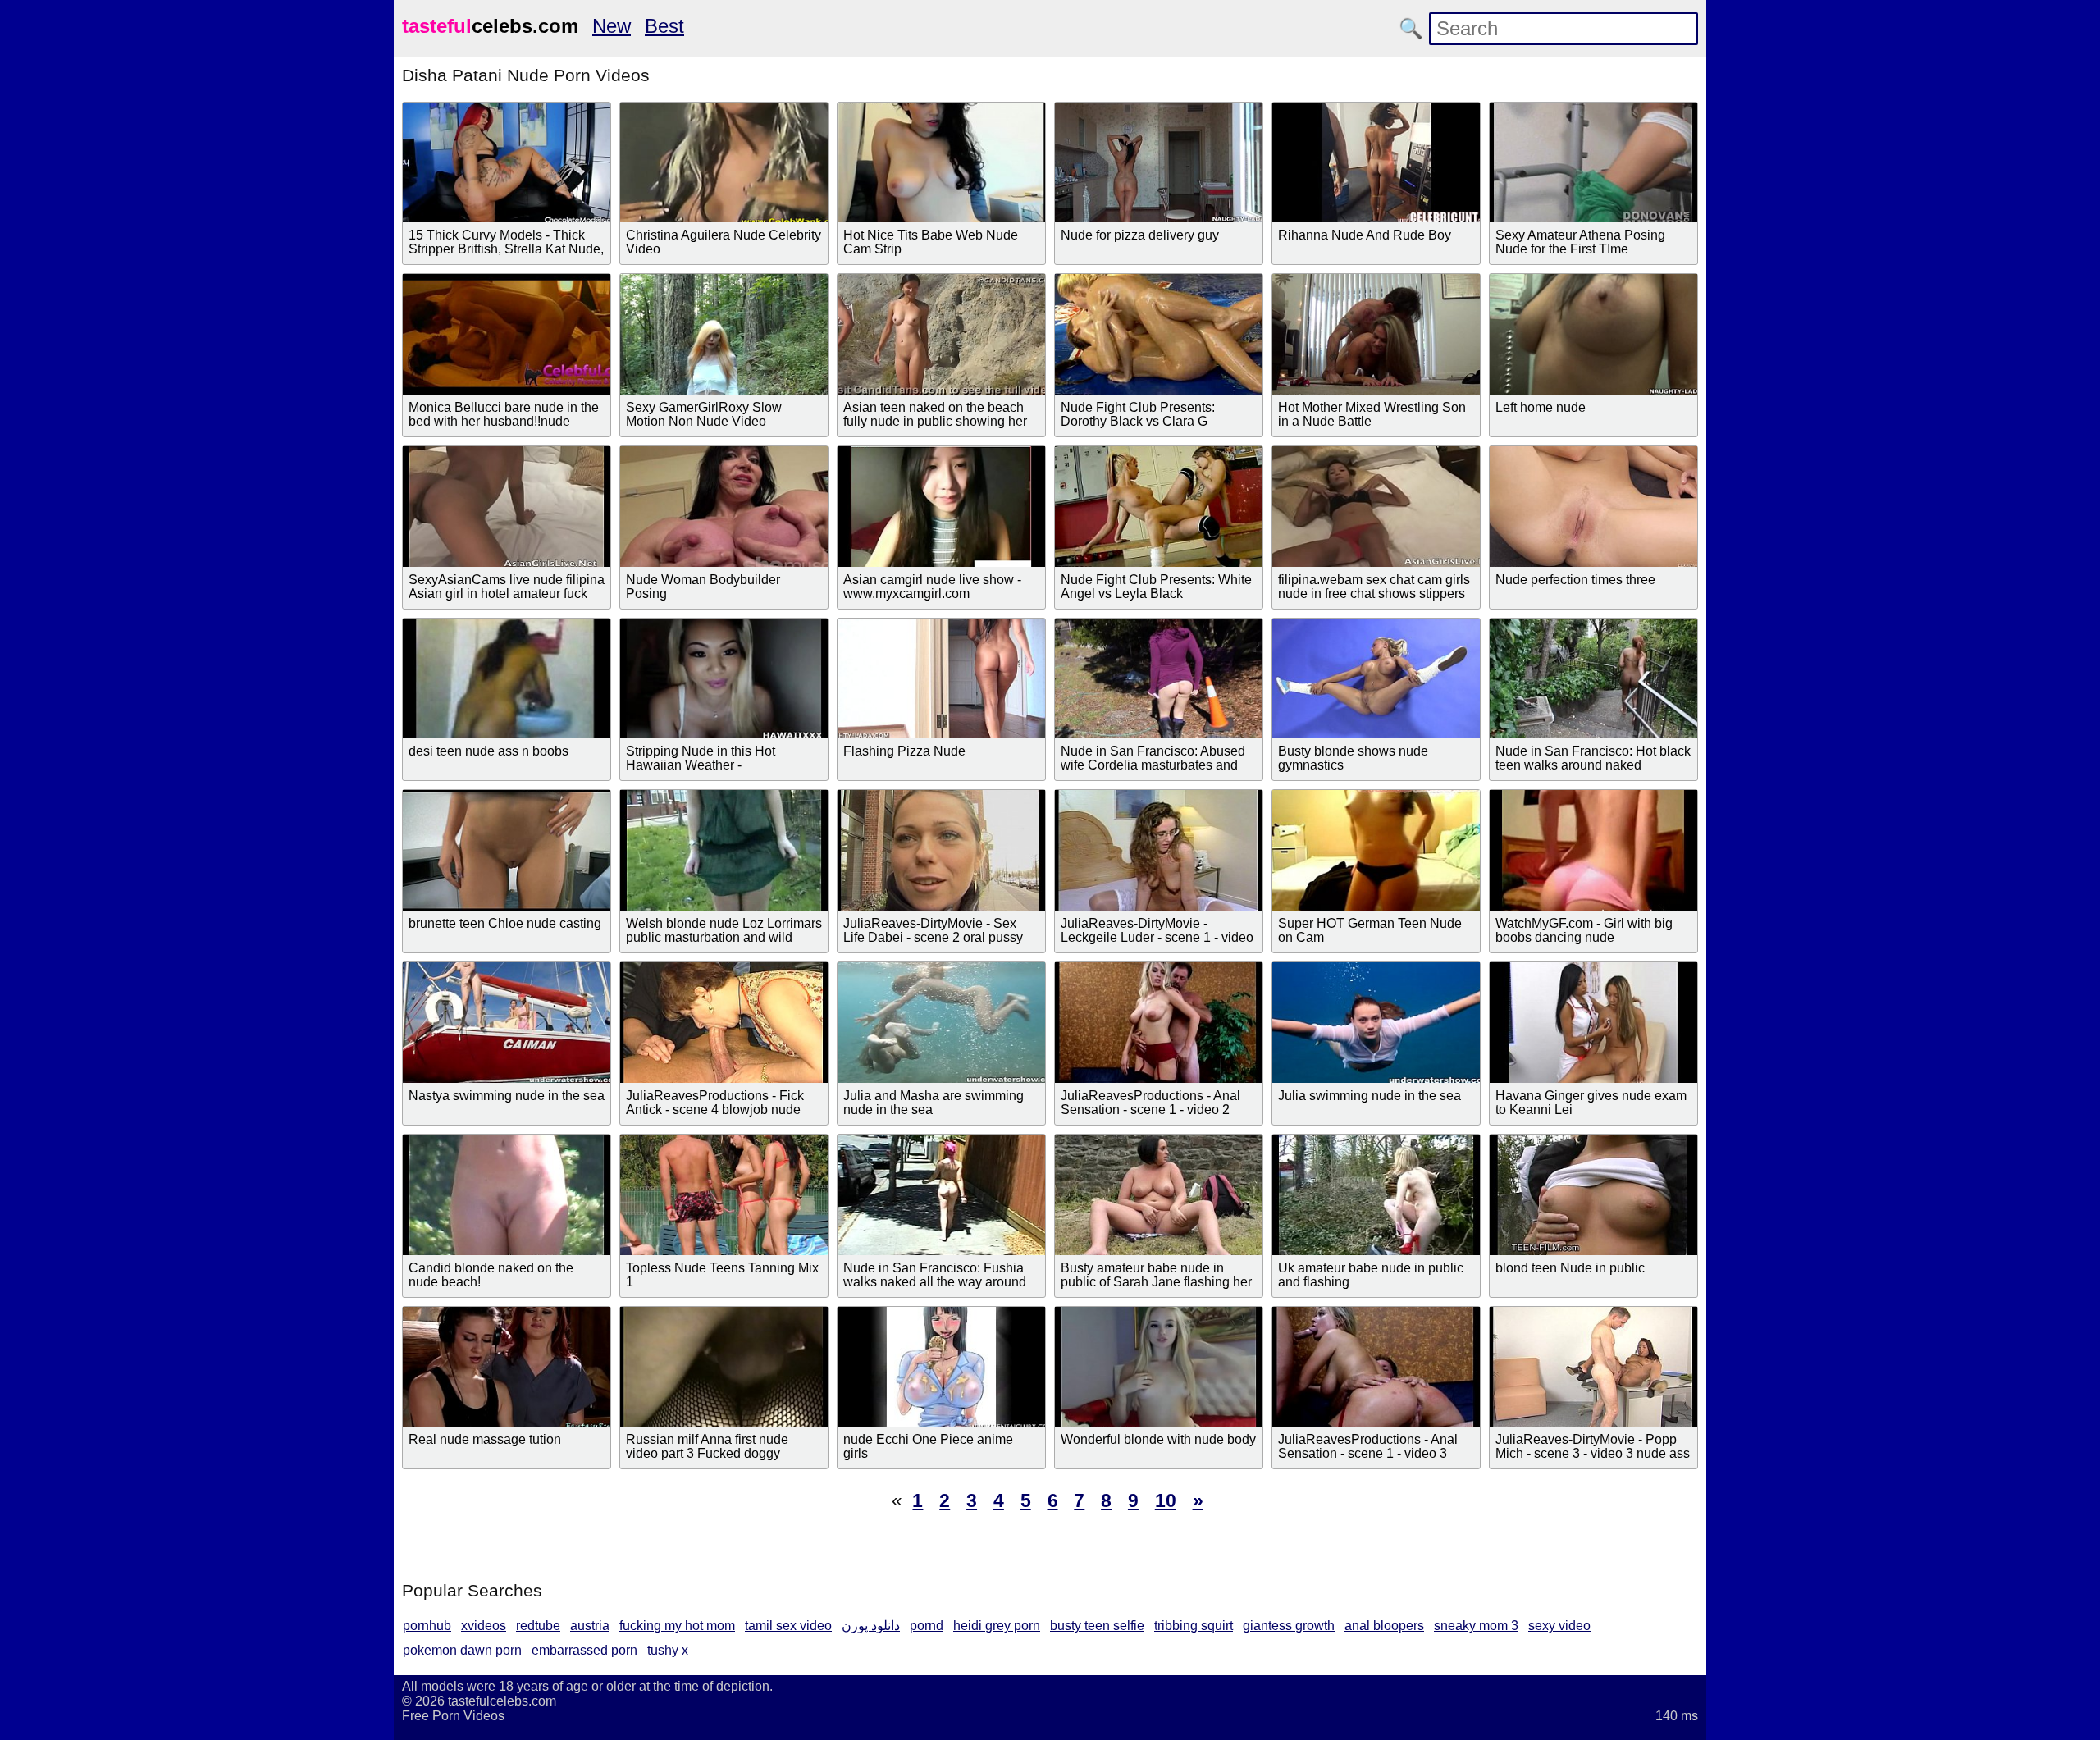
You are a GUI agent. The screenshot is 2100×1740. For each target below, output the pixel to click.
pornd (927, 1626)
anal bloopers (1384, 1626)
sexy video (1559, 1626)
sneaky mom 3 (1476, 1626)
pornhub (427, 1626)
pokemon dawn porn (462, 1650)
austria (590, 1626)
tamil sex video (788, 1626)
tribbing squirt (1194, 1626)
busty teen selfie (1097, 1626)
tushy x (668, 1650)
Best (664, 26)
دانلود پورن (871, 1626)
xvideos (484, 1626)
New (612, 26)
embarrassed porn (584, 1650)
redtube (538, 1626)
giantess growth (1289, 1626)
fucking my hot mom (677, 1626)
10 (1166, 1500)
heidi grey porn (997, 1626)
